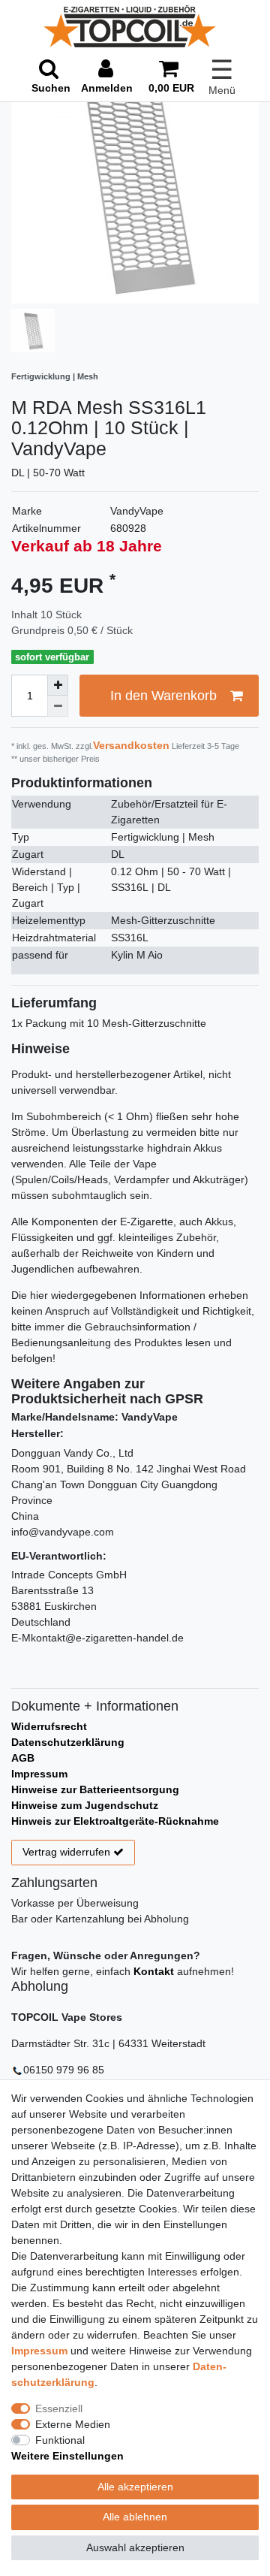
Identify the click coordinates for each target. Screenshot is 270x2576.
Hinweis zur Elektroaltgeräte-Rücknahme (115, 1821)
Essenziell (59, 2408)
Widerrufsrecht (49, 1726)
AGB (23, 1758)
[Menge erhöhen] (58, 685)
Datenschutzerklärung (68, 1742)
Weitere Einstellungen (67, 2456)
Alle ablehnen (135, 2517)
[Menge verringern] (58, 706)
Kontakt (154, 1971)
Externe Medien (73, 2424)
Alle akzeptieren (135, 2487)
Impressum (39, 1774)
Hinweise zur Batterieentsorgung (95, 1789)
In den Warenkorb (163, 696)
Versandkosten (131, 745)
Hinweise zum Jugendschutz (85, 1805)
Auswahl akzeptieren (135, 2547)
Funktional (60, 2440)
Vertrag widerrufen (66, 1852)
